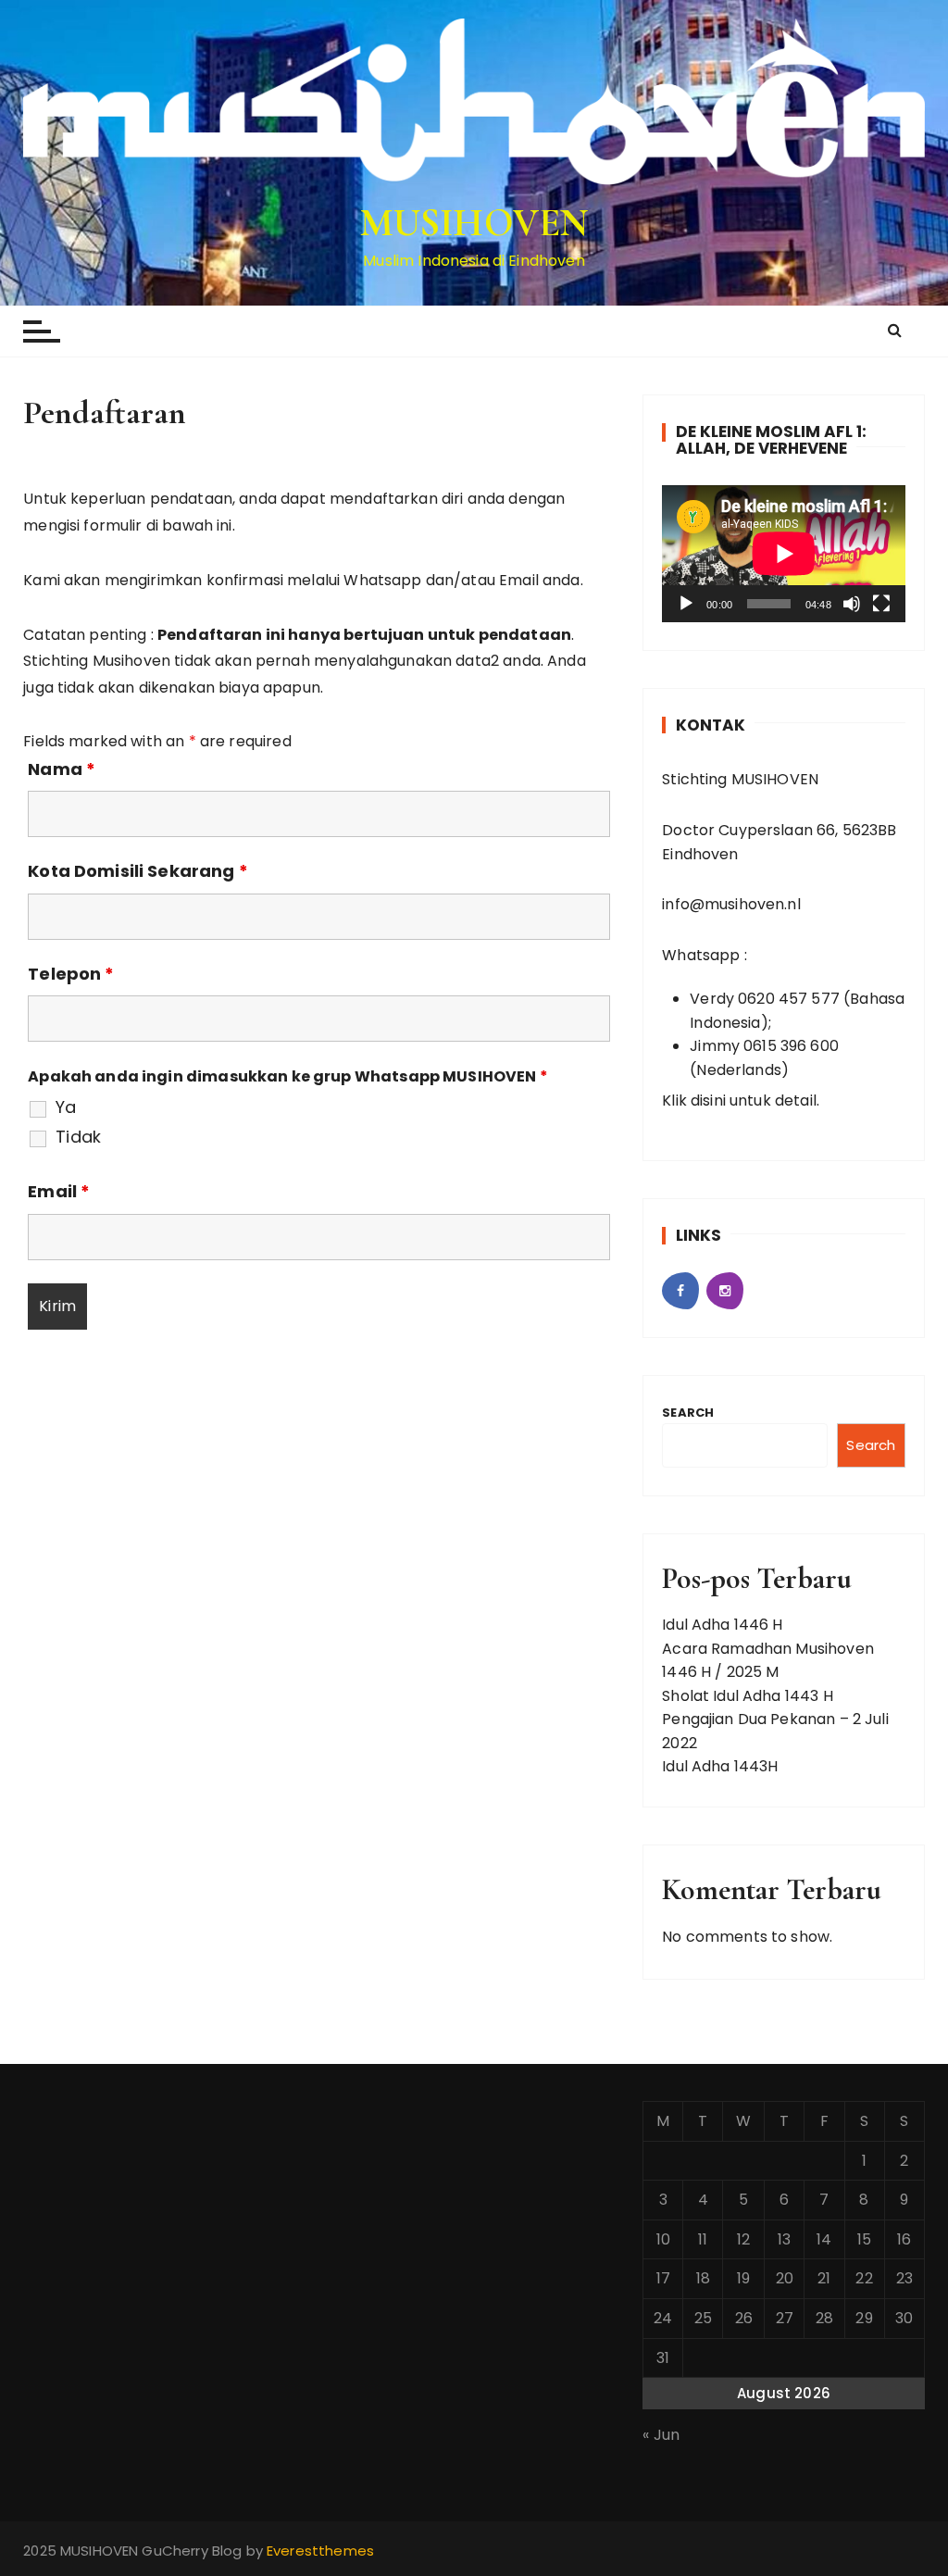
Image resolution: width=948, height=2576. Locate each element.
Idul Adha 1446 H (722, 1625)
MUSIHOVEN (474, 223)
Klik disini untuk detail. (741, 1100)
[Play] (686, 604)
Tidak (78, 1137)
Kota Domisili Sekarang (138, 871)
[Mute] (852, 604)
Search (688, 1413)
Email (59, 1192)
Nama (62, 769)
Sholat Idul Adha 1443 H (747, 1696)
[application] (784, 554)
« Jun (661, 2435)
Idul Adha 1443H (720, 1766)
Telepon (71, 974)
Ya (66, 1107)
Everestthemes (320, 2551)
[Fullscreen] (881, 604)
